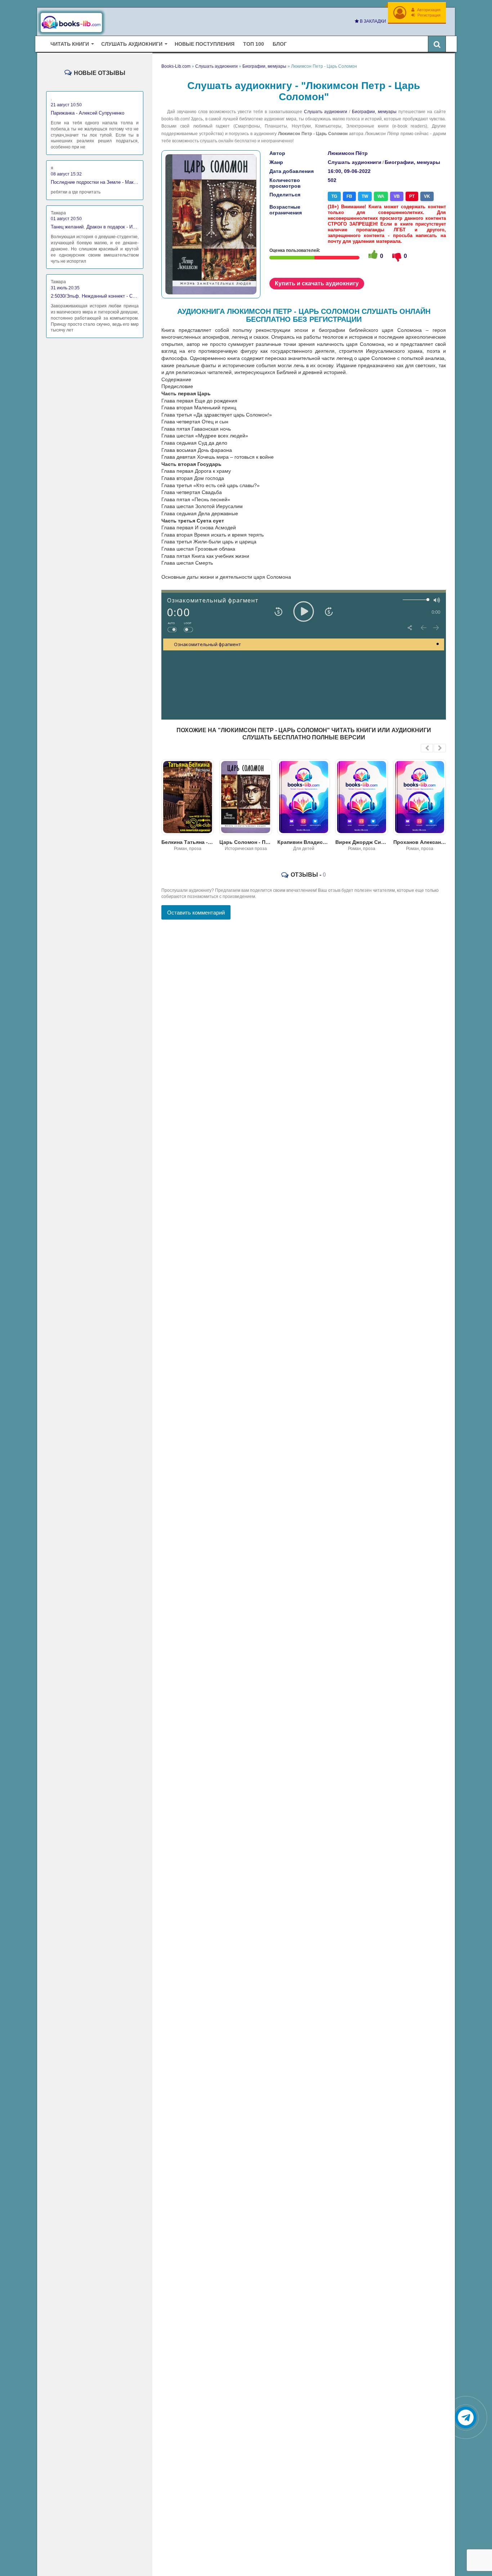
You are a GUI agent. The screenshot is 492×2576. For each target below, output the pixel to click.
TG (334, 196)
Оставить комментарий (196, 913)
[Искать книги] (437, 44)
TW (365, 196)
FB (349, 196)
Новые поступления (205, 44)
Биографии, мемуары (374, 112)
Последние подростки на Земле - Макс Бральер (95, 182)
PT (412, 196)
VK (427, 196)
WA (381, 196)
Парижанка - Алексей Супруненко (88, 113)
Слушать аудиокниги (326, 112)
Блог (280, 44)
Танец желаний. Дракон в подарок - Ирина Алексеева (95, 227)
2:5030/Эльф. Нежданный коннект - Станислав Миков (95, 296)
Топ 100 (254, 44)
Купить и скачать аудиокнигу (317, 283)
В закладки (372, 21)
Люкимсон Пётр (348, 153)
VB (397, 196)
